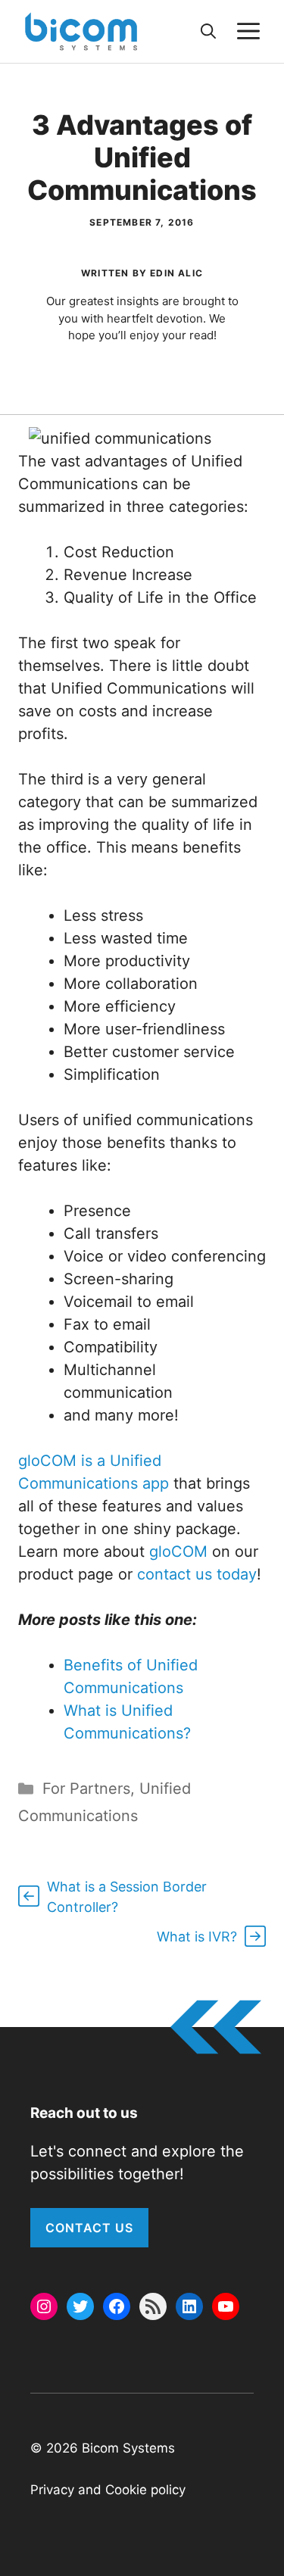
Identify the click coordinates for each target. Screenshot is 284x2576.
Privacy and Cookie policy (108, 2490)
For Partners (86, 1789)
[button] (208, 31)
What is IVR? (197, 1937)
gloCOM (178, 1552)
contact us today (197, 1574)
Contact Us (89, 2228)
